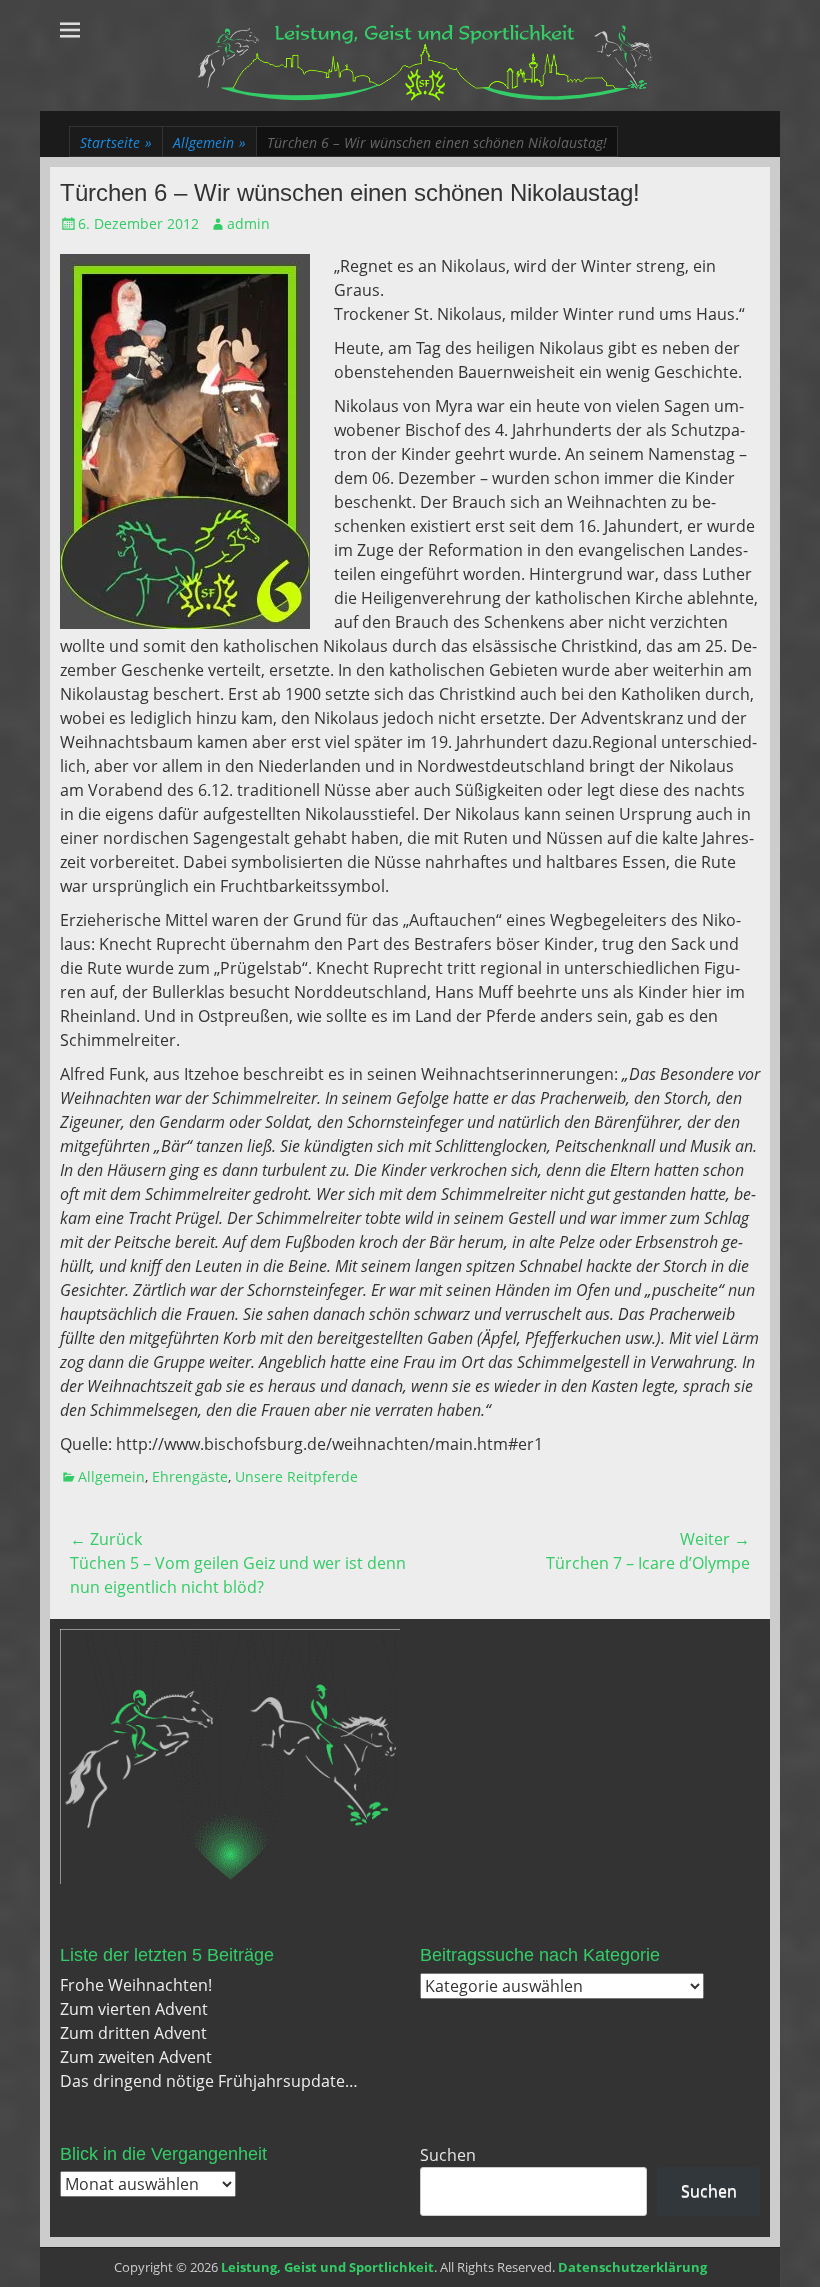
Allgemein (209, 142)
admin (248, 223)
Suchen (448, 2155)
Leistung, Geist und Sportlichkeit (327, 2267)
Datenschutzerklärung (632, 2267)
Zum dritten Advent (133, 2033)
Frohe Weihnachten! (136, 1985)
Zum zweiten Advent (136, 2057)
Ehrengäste (190, 1476)
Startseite (116, 142)
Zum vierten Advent (134, 2009)
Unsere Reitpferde (296, 1476)
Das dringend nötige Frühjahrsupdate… (209, 2081)
